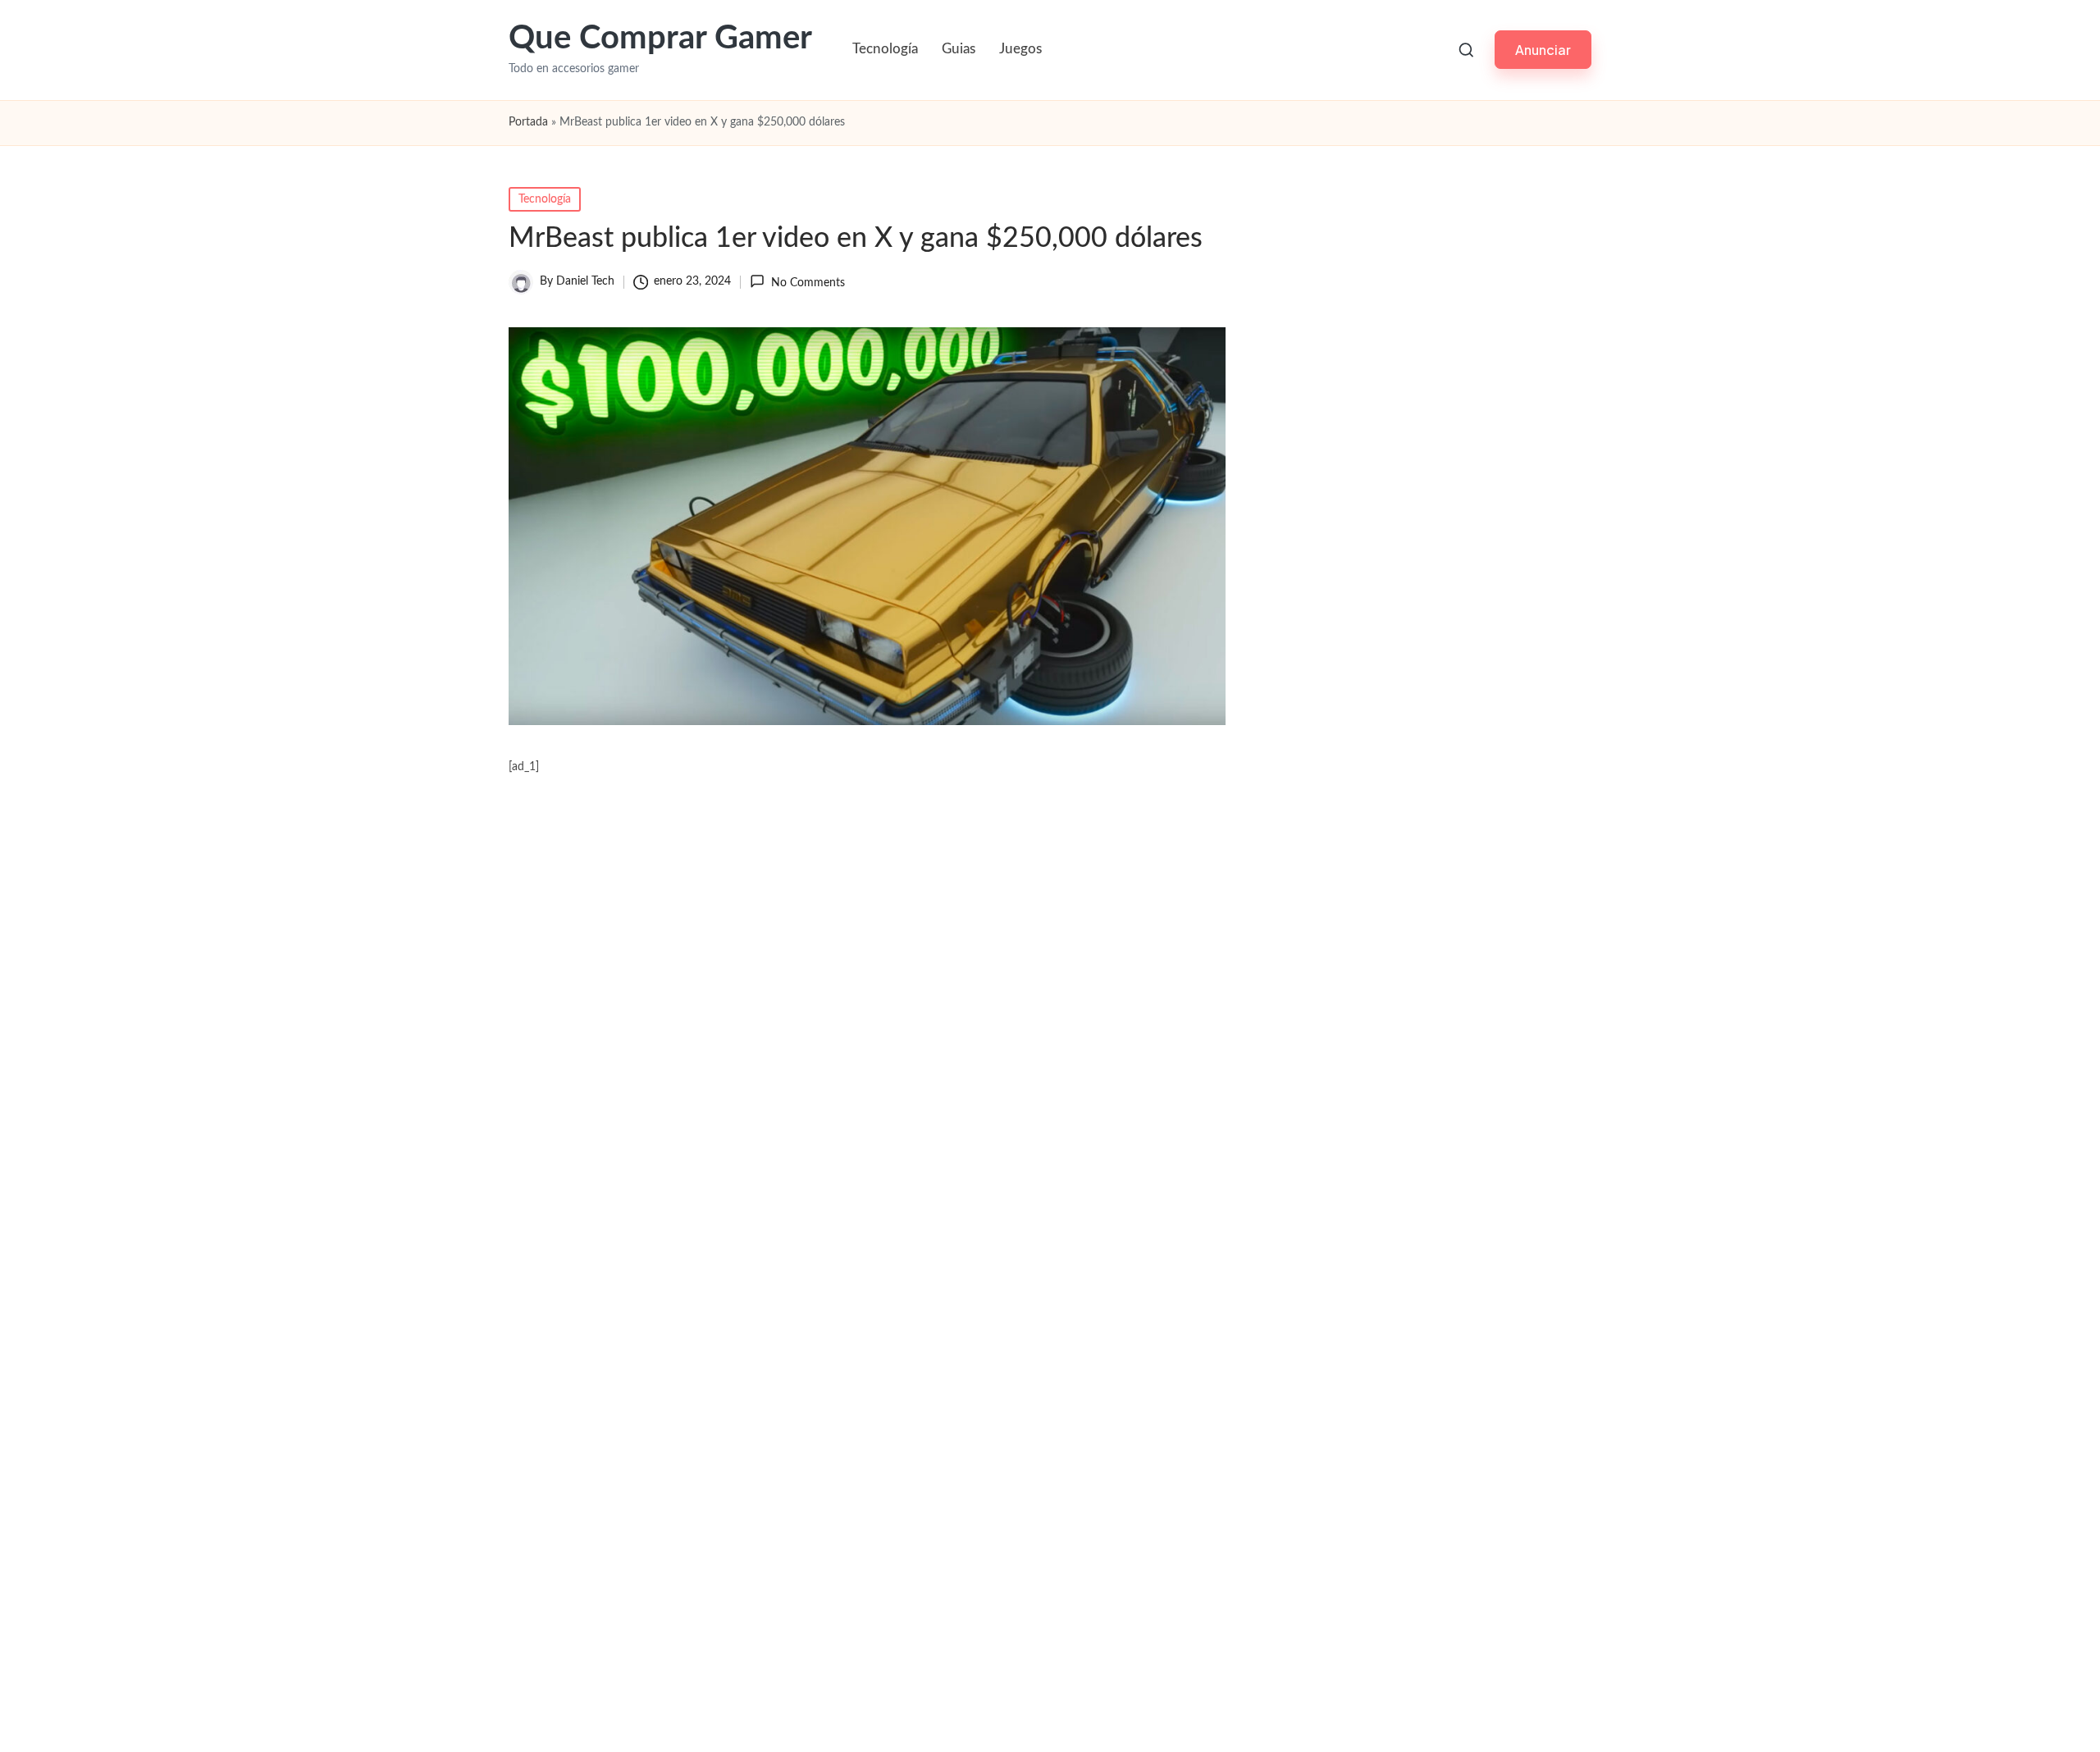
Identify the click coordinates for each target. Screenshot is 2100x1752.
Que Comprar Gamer (660, 39)
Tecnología (545, 199)
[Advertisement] (867, 1422)
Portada (528, 122)
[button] (1543, 50)
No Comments (808, 283)
